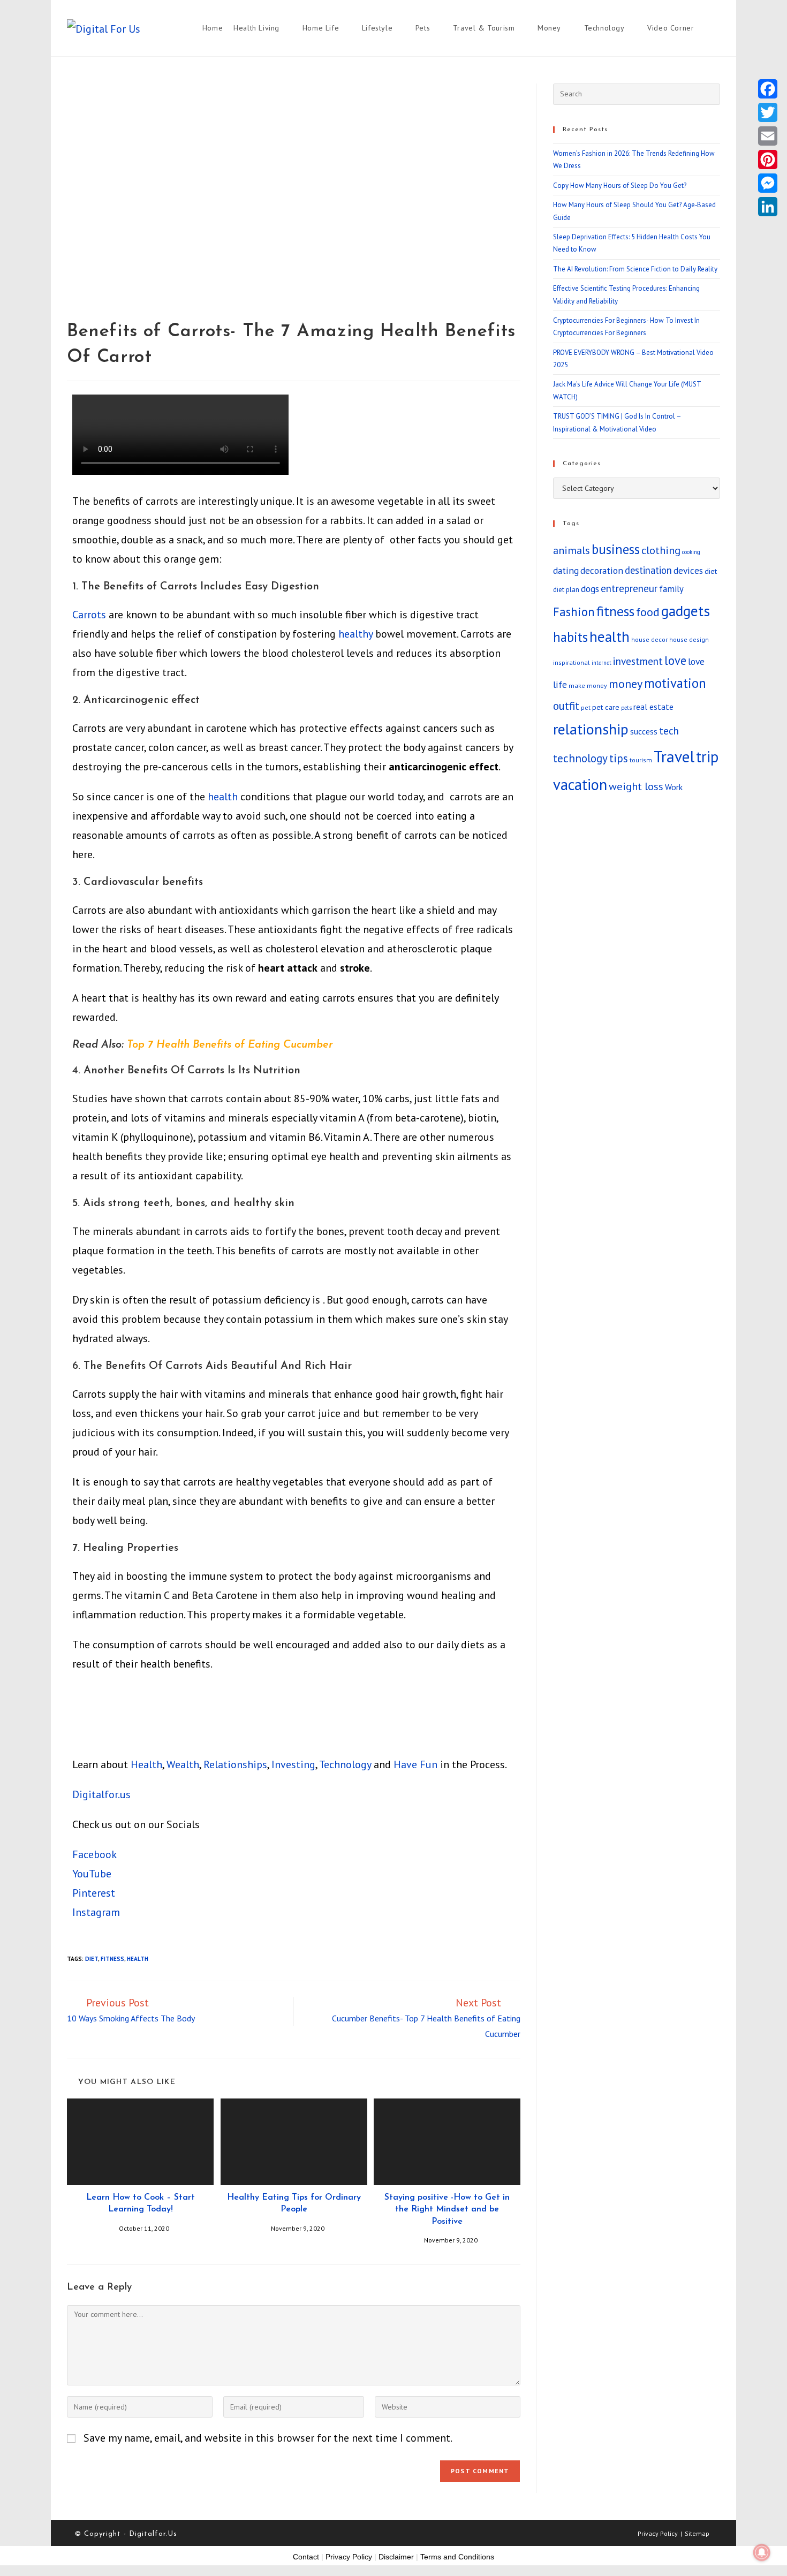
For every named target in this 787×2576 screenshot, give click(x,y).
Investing (293, 1764)
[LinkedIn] (768, 207)
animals (572, 550)
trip (707, 757)
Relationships (235, 1764)
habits (570, 637)
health (223, 797)
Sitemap (697, 2533)
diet (92, 1959)
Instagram (96, 1912)
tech (669, 730)
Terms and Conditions (457, 2557)
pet (586, 707)
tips (619, 758)
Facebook (94, 1854)
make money (588, 685)
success (644, 731)
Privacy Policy (658, 2533)
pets (626, 708)
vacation (580, 785)
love (675, 660)
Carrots (89, 615)
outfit (566, 706)
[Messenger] (768, 183)
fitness (112, 1959)
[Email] (768, 136)
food (648, 612)
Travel (674, 756)
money (626, 684)
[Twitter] (768, 112)
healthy (355, 634)
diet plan (566, 590)
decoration (602, 570)
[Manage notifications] (762, 2552)
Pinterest (94, 1893)
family (671, 589)
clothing (661, 550)
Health (146, 1764)
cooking (691, 552)
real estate (653, 707)
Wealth (183, 1764)
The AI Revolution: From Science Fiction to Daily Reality (635, 269)
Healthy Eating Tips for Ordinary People (294, 2203)
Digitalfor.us (101, 1794)
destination (648, 570)
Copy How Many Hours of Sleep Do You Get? (620, 185)
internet (601, 663)
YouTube (92, 1874)
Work (674, 787)
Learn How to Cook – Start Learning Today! (141, 2203)
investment (638, 661)
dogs (590, 589)
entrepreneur (629, 588)
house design (689, 639)
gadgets (686, 611)
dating (566, 570)
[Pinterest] (768, 160)
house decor (649, 639)
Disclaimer (396, 2557)
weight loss (636, 786)
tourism (641, 760)
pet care (606, 707)
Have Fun (415, 1764)
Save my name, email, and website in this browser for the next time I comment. (268, 2438)
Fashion (574, 612)
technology (580, 758)
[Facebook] (768, 89)
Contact (306, 2557)
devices (688, 570)
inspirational (572, 662)
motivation (675, 683)
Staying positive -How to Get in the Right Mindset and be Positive (447, 2210)
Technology (345, 1764)
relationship (591, 729)
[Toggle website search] (720, 28)
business (616, 549)
